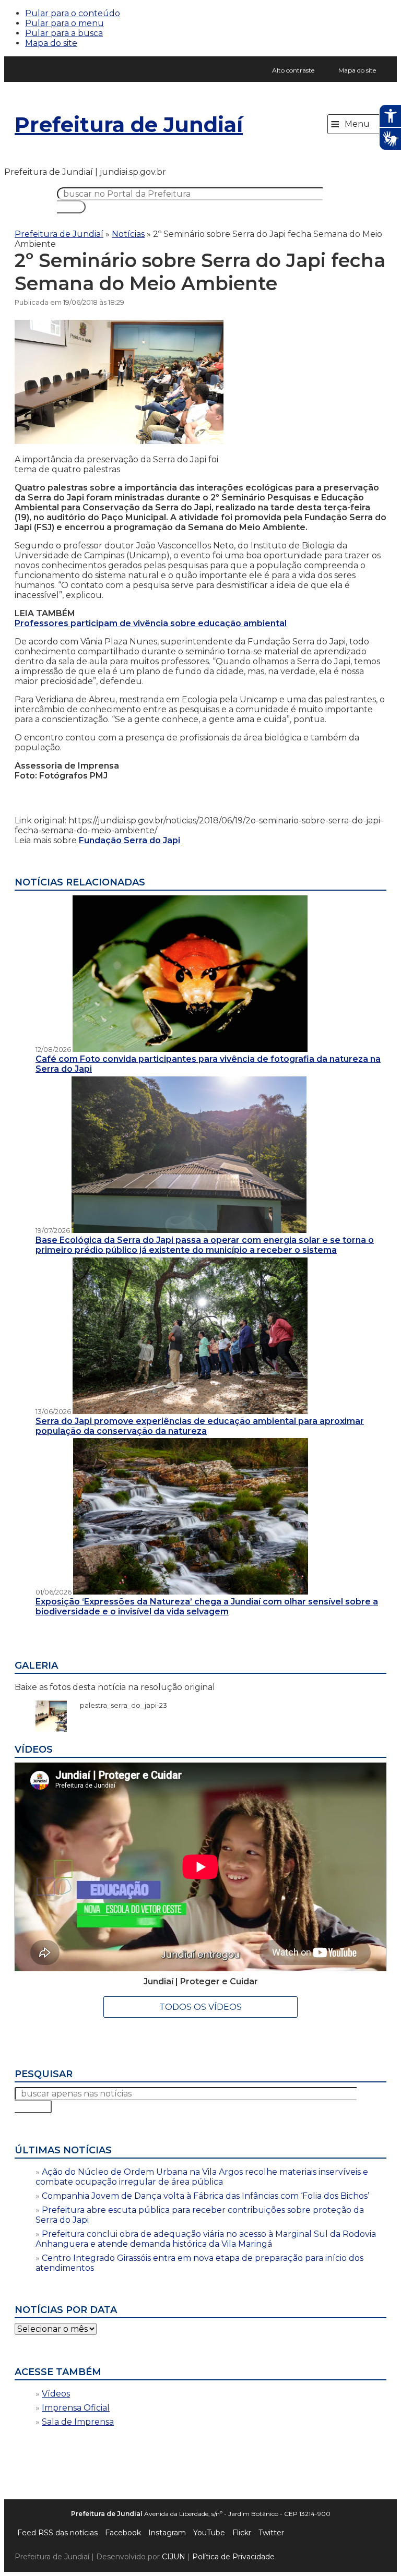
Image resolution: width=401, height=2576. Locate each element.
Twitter (271, 2533)
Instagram (167, 2533)
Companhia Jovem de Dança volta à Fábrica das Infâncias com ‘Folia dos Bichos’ (205, 2196)
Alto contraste (293, 70)
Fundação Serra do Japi (129, 840)
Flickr (242, 2533)
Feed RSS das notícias (57, 2533)
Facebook (123, 2533)
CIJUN (174, 2557)
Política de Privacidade (233, 2557)
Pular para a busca (64, 33)
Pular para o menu (64, 23)
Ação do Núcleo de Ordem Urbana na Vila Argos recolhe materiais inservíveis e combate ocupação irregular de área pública (202, 2177)
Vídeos (56, 2394)
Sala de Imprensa (78, 2422)
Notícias (128, 234)
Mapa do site (51, 43)
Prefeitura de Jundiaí (129, 124)
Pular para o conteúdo (73, 13)
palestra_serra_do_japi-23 (118, 1705)
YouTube (209, 2533)
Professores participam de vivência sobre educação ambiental (151, 623)
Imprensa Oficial (76, 2408)
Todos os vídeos (200, 2007)
